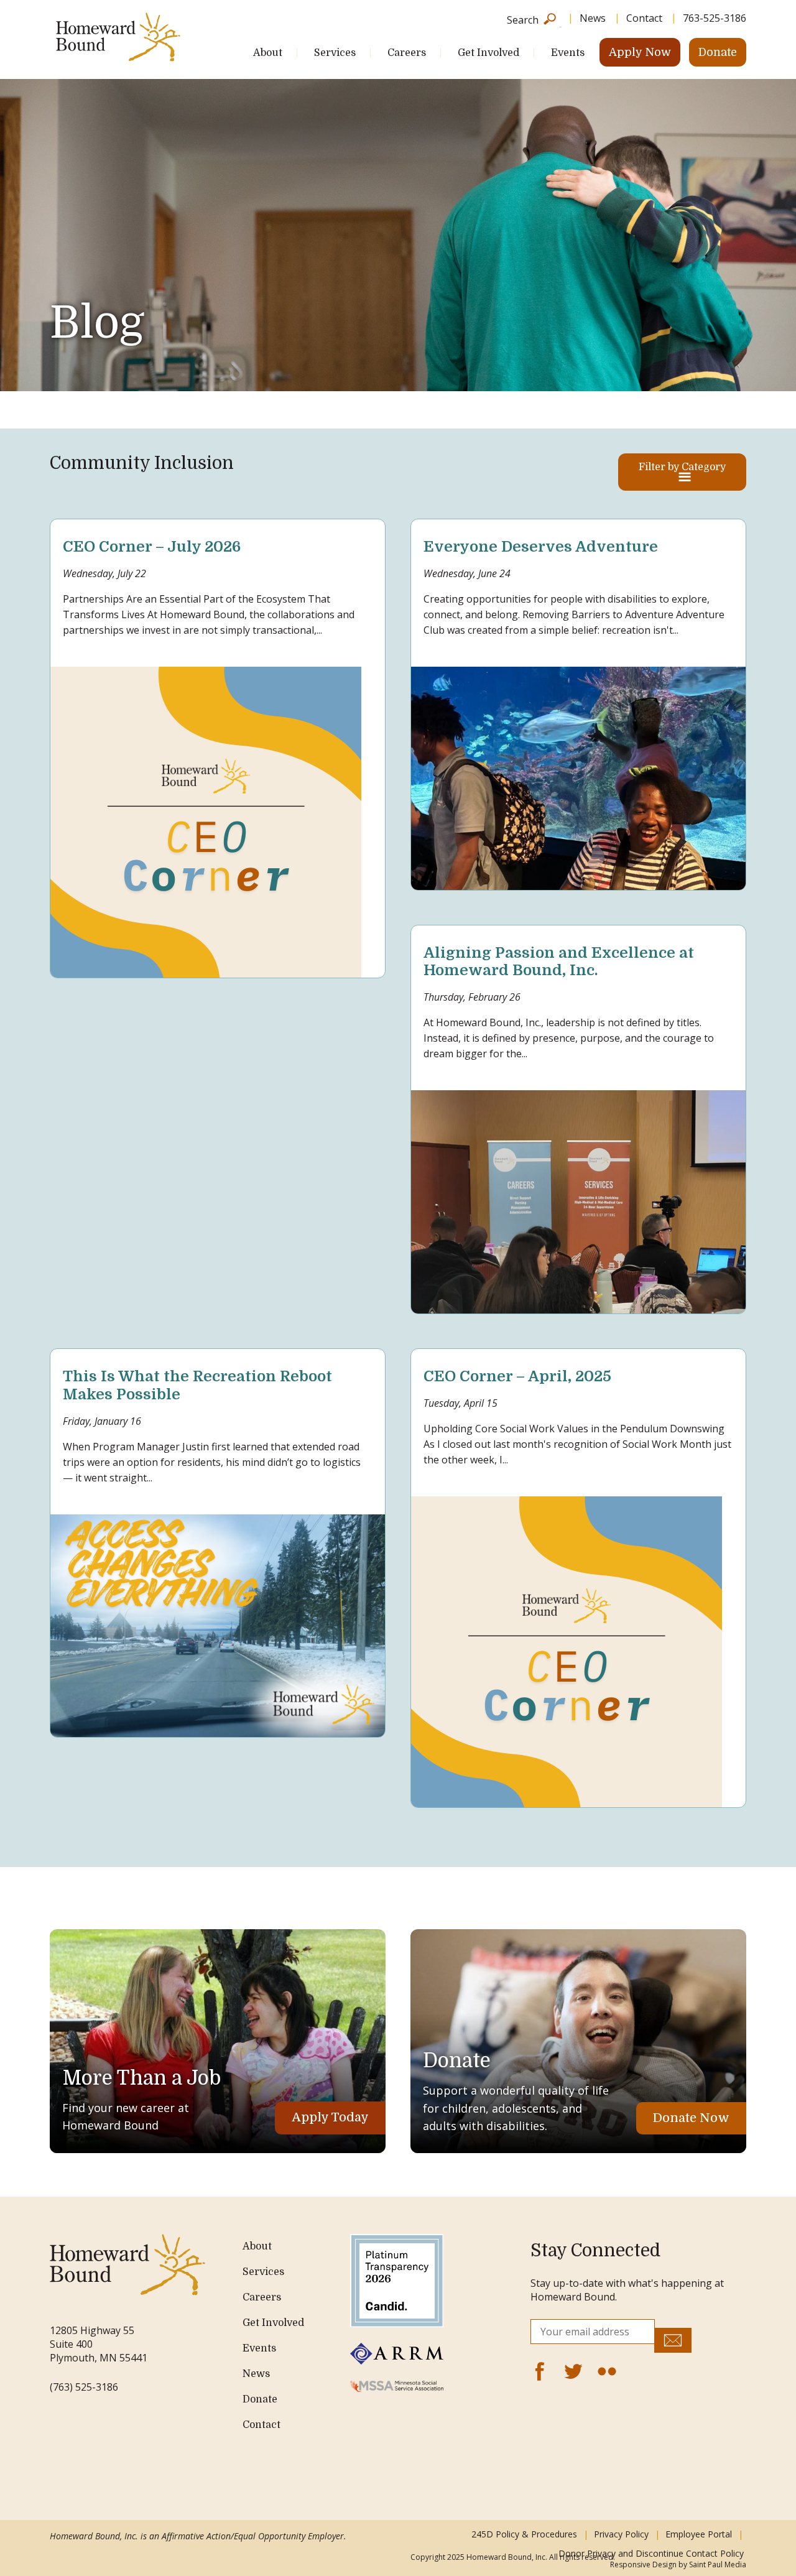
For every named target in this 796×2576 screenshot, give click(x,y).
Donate (718, 52)
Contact (644, 18)
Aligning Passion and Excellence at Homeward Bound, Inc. (559, 962)
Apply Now (640, 52)
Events (568, 53)
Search (523, 19)
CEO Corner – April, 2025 (517, 1376)
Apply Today (330, 2117)
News (593, 18)
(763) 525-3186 (84, 2387)
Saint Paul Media (718, 2564)
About (268, 53)
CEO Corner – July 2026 (152, 547)
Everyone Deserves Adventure (541, 547)
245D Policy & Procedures (524, 2534)
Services (335, 53)
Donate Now (691, 2118)
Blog (97, 323)
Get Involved (488, 53)
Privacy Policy (621, 2534)
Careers (407, 53)
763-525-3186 (715, 18)
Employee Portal (699, 2534)
